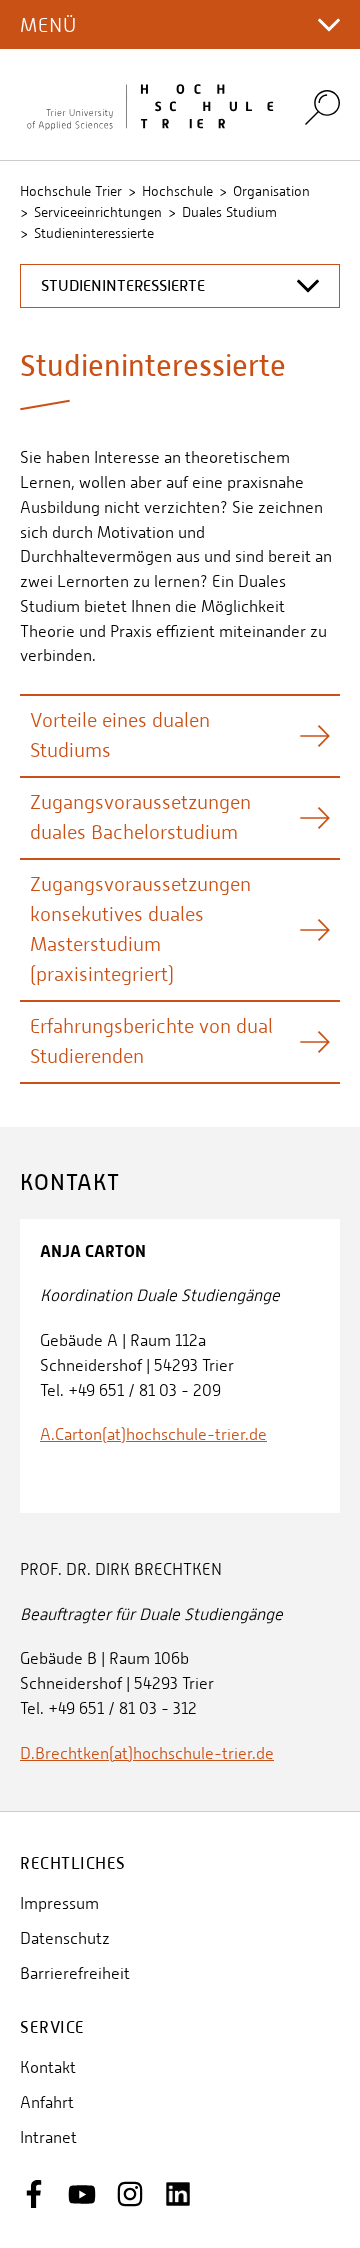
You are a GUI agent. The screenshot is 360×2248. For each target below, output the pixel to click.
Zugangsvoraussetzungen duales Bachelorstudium (140, 817)
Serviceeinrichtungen (98, 212)
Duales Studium (229, 212)
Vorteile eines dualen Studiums (120, 735)
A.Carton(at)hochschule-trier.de (153, 1434)
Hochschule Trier (71, 191)
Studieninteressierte (94, 233)
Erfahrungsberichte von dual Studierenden (151, 1041)
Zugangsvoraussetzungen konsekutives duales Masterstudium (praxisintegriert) (140, 929)
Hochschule (177, 191)
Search (322, 106)
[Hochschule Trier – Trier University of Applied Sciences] (150, 105)
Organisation (271, 191)
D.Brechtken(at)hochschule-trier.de (147, 1753)
